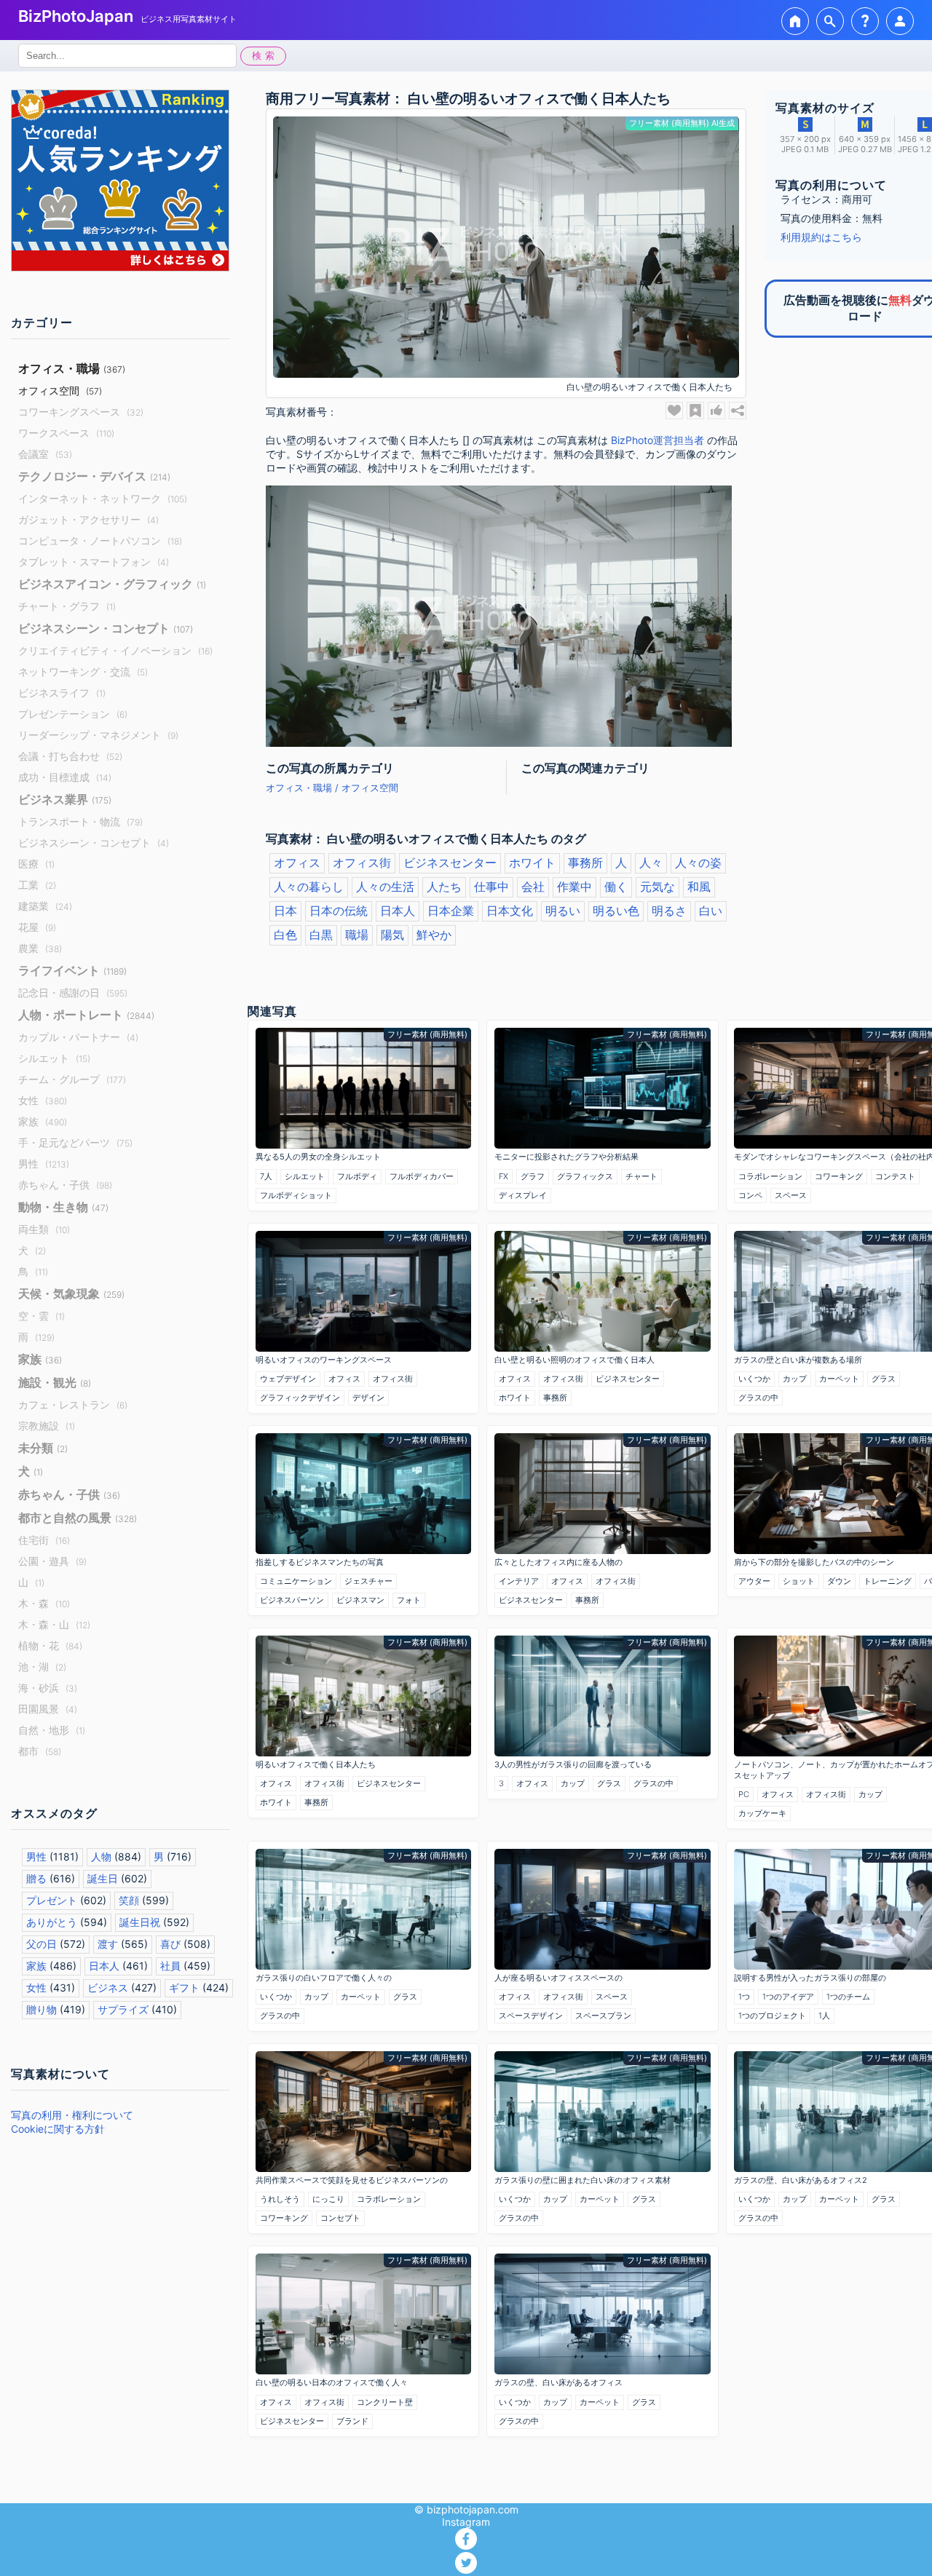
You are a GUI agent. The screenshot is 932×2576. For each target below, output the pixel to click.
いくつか (754, 1379)
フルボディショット (296, 1195)
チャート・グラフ (67, 606)
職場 (357, 935)
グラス (884, 1379)
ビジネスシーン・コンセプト (106, 628)
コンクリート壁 (385, 2402)
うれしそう (280, 2199)
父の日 (42, 1944)
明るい (563, 911)
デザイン (368, 1398)
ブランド (352, 2421)
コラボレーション (770, 1176)
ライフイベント (72, 970)
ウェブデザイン (288, 1379)
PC (744, 1794)
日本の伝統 (339, 911)
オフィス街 (362, 863)
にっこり (328, 2199)
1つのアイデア (788, 1997)
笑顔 (129, 1900)
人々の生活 (385, 887)
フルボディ (357, 1176)
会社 (533, 887)
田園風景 (48, 1709)
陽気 (392, 935)
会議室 (45, 454)
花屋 (37, 927)
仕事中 (491, 887)
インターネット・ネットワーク (103, 498)
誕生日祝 (140, 1922)
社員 (170, 1966)
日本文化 (510, 911)
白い (711, 911)
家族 (43, 1121)
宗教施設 (47, 1426)
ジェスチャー (368, 1581)
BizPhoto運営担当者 (657, 440)
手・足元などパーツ (75, 1142)
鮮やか (434, 935)
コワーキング (839, 1176)
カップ (795, 1379)
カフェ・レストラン (73, 1404)
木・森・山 (54, 1624)
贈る (36, 1878)
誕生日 (103, 1878)
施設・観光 (55, 1382)
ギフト (184, 1988)
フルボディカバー (422, 1176)
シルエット (54, 1058)
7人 (266, 1176)
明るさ (669, 911)
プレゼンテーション (73, 714)
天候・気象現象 (71, 1293)
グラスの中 (758, 1398)
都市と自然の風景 (78, 1518)
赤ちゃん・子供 (65, 1185)
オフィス (297, 863)
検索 (265, 56)
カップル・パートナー (78, 1037)
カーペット (839, 1379)
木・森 (44, 1603)
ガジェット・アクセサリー (88, 519)
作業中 (574, 887)
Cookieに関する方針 (58, 2129)
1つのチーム (848, 1997)
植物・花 (50, 1645)
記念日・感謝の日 (73, 992)
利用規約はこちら (821, 237)
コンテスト (895, 1176)
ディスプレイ (523, 1195)
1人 (824, 2016)
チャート (641, 1176)
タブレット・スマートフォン (94, 562)
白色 (285, 935)
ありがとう (52, 1922)
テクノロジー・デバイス (94, 476)
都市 (40, 1751)
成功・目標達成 (65, 777)
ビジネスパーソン (292, 1600)
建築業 (45, 906)
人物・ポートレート (86, 1015)
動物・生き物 (63, 1207)
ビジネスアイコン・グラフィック (112, 584)
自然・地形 (52, 1730)
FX (503, 1176)
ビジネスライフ (62, 693)
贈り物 (42, 2009)
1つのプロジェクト (772, 2016)
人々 (651, 863)
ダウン (839, 1581)
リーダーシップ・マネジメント (98, 735)
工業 (37, 885)
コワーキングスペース (81, 412)
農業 (40, 948)
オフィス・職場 (72, 368)
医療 (36, 864)
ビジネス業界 (65, 799)
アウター (754, 1581)
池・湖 (42, 1667)
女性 (43, 1100)
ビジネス (108, 1988)
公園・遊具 (52, 1561)
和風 (699, 887)
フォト (409, 1600)
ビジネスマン (360, 1600)
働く (616, 887)
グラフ (533, 1176)
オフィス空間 (60, 391)
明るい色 (616, 911)
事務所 (585, 863)
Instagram (466, 2522)
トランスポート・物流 (80, 821)
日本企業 (451, 911)
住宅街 (44, 1540)
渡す (108, 1944)
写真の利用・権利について (72, 2115)
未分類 (43, 1448)
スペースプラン (603, 2016)
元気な (657, 887)
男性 (44, 1164)
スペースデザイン (531, 2016)
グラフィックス (585, 1176)
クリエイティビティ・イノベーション (115, 650)
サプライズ (123, 2009)
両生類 (44, 1229)
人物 (101, 1856)
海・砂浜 (48, 1688)
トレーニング (888, 1581)
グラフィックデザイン (300, 1398)
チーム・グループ (72, 1079)
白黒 (321, 935)
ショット (799, 1581)
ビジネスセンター (450, 863)
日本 (285, 911)
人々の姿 (698, 863)
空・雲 (42, 1316)
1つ (744, 1997)
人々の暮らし (309, 887)
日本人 (104, 1966)
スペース (791, 1195)
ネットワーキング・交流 (83, 671)
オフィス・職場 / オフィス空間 (332, 788)
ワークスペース (66, 433)
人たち (444, 887)
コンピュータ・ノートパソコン (100, 540)
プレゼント (52, 1900)
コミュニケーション (296, 1581)
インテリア (519, 1581)
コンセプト (340, 2218)
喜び (170, 1944)
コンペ (750, 1195)
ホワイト (532, 863)
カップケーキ (762, 1813)
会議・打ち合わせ (70, 756)
